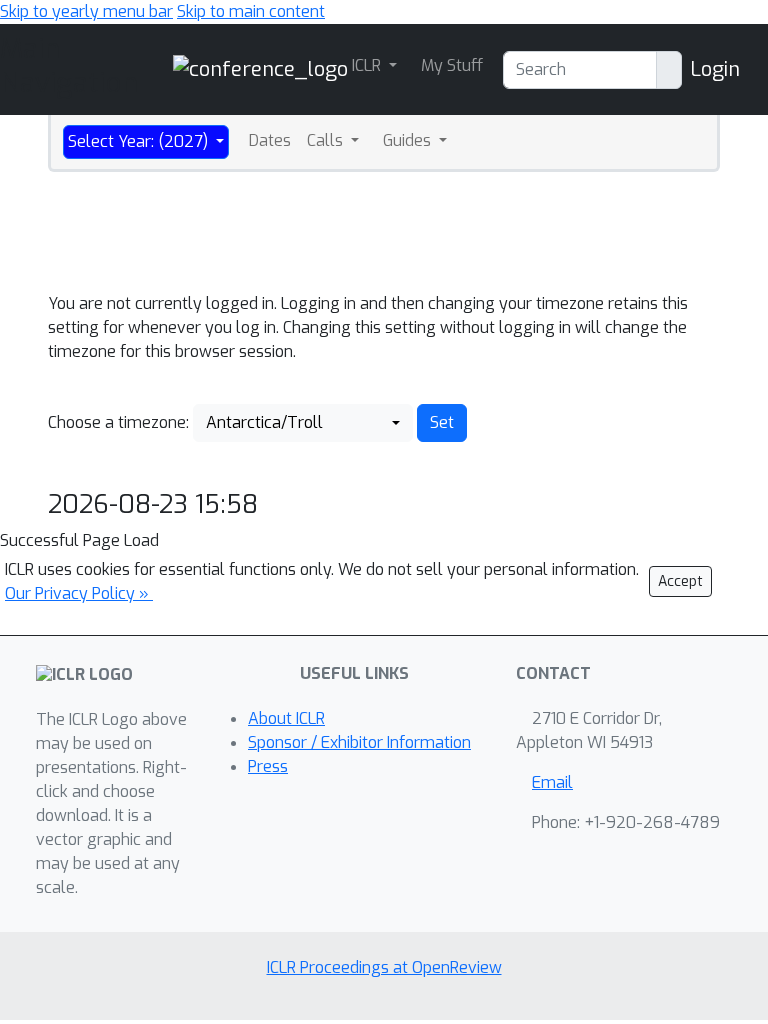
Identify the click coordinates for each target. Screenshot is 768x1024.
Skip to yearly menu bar (86, 11)
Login (715, 69)
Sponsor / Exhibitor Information (359, 742)
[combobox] (303, 423)
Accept (680, 581)
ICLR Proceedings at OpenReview (384, 967)
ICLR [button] (368, 65)
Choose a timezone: (118, 422)
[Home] (260, 68)
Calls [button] (327, 140)
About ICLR (286, 718)
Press (268, 766)
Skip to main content (251, 11)
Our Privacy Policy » (79, 593)
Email (552, 782)
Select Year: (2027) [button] (140, 141)
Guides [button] (409, 140)
